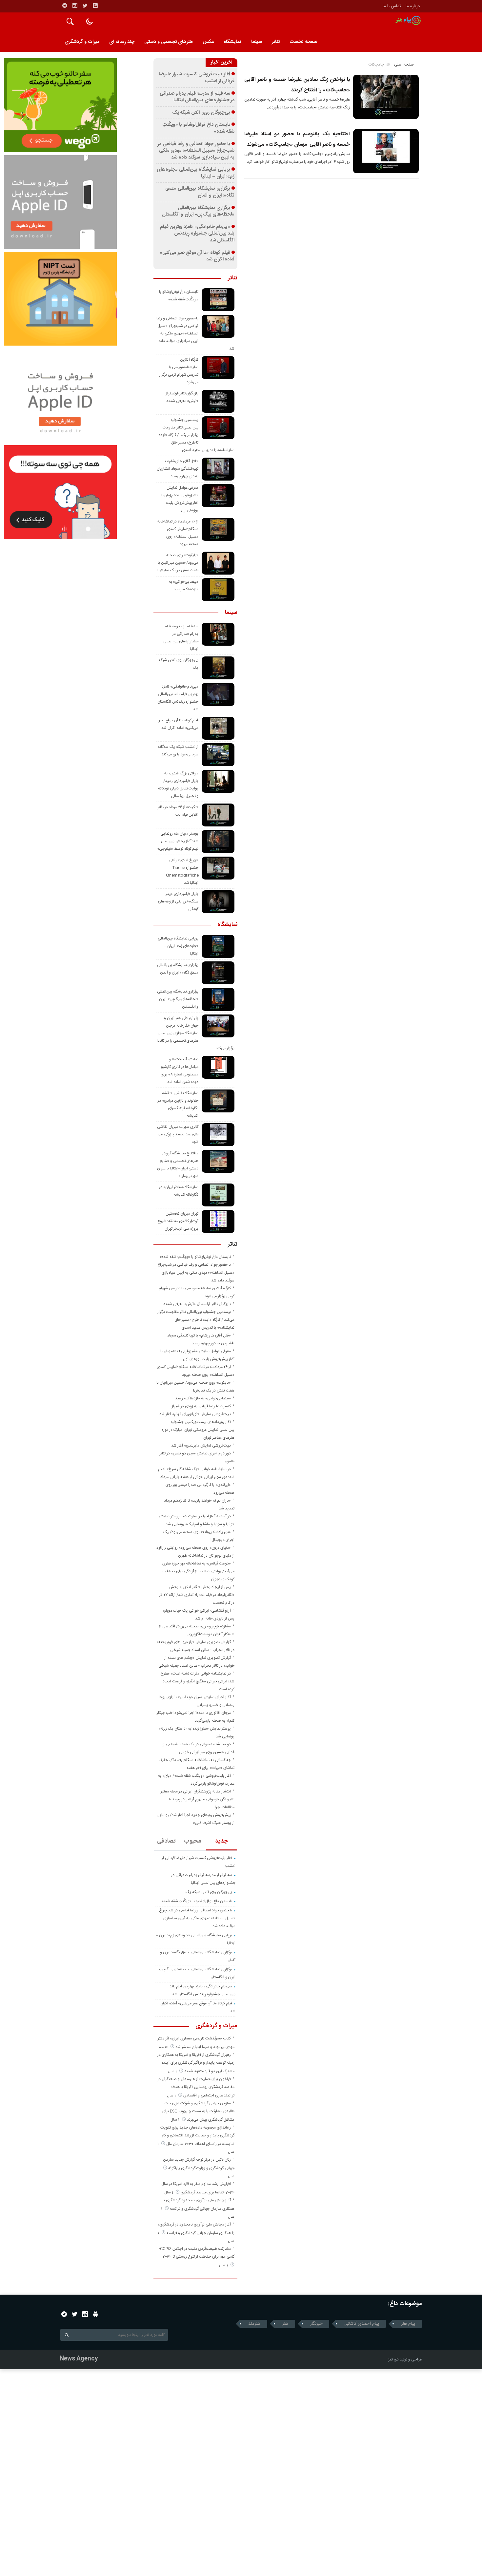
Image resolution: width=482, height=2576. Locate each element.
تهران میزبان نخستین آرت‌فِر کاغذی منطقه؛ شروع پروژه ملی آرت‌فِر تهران (178, 1221)
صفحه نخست (303, 42)
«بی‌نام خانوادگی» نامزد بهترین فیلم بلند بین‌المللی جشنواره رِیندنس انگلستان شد (197, 234)
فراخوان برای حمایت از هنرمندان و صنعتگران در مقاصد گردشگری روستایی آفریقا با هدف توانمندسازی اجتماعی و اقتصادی (196, 2087)
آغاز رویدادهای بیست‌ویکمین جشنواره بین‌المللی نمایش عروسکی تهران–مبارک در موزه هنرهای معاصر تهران (198, 1430)
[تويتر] (85, 6)
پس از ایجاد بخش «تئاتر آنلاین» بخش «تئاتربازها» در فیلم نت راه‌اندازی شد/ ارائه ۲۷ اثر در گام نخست (197, 1595)
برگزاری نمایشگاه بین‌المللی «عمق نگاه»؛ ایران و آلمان (200, 192)
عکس (208, 42)
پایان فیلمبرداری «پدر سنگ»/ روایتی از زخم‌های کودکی (178, 901)
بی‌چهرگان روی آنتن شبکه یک (201, 113)
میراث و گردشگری (82, 42)
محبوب (193, 1841)
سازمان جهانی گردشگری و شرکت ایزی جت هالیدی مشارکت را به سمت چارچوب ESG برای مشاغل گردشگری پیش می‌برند (198, 2112)
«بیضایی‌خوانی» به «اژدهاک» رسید (203, 1398)
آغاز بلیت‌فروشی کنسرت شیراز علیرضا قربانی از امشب (197, 78)
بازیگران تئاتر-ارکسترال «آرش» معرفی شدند (197, 1304)
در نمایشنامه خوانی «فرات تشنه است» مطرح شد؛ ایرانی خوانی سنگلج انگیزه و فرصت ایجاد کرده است (197, 1681)
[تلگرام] (65, 6)
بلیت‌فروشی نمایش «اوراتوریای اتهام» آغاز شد (195, 1414)
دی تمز (393, 2359)
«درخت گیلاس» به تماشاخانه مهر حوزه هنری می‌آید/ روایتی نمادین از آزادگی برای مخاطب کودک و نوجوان (198, 1571)
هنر (285, 2324)
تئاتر (276, 42)
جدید (221, 1841)
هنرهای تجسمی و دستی (169, 42)
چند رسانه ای (122, 42)
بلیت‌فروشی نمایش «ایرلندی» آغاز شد (201, 1446)
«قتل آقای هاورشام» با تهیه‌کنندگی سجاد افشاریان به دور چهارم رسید (178, 469)
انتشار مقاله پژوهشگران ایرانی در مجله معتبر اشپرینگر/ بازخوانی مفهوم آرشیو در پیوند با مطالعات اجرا (198, 1799)
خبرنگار (316, 2324)
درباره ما (413, 6)
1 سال (173, 2071)
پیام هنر (408, 2324)
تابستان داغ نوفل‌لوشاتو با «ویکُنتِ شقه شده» (199, 128)
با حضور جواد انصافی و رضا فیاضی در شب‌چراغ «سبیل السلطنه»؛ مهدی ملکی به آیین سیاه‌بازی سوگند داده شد (196, 151)
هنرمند (254, 2324)
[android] (96, 2314)
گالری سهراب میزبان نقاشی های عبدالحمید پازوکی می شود (178, 1134)
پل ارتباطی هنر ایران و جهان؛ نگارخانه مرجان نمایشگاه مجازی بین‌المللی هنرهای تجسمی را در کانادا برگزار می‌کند (196, 1033)
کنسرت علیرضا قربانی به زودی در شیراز (201, 1406)
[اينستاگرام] (75, 6)
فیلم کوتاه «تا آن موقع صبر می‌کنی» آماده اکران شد (197, 256)
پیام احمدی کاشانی (362, 2324)
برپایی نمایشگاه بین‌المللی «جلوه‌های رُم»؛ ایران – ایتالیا (196, 173)
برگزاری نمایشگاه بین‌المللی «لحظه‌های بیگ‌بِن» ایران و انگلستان (198, 211)
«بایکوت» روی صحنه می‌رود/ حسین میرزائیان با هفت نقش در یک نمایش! (178, 563)
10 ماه (164, 2047)
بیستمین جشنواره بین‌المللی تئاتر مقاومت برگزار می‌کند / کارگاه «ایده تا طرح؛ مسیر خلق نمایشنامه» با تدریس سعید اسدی (197, 435)
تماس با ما (392, 6)
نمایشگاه (232, 42)
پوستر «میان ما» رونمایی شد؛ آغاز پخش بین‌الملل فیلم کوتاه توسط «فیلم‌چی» (178, 841)
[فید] (95, 6)
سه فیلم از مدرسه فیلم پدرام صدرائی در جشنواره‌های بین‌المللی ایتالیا (197, 97)
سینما (257, 42)
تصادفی (166, 1841)
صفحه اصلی (404, 65)
